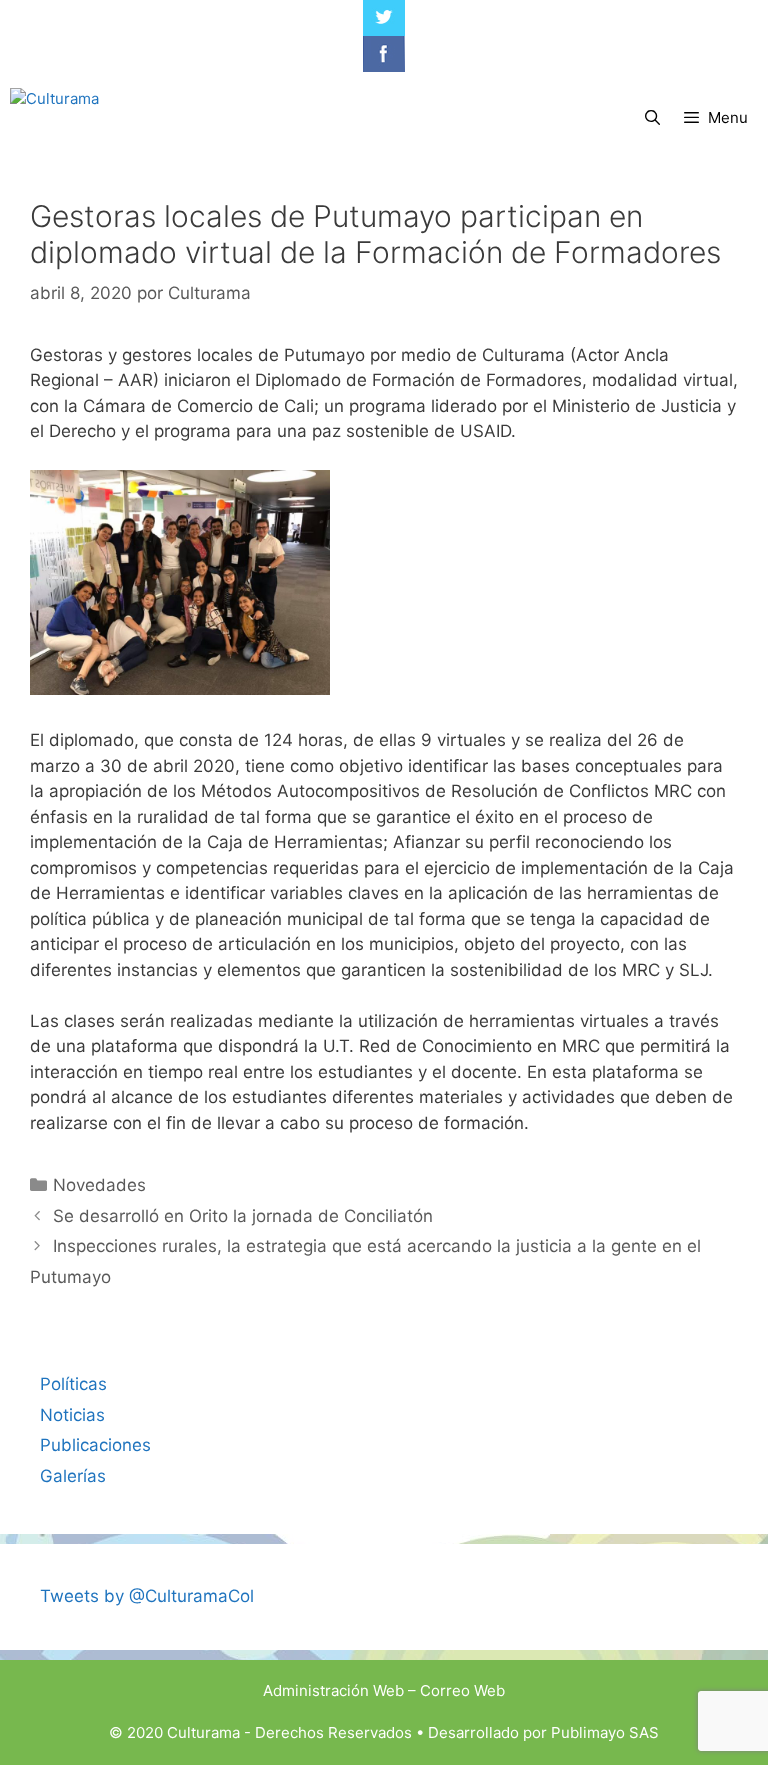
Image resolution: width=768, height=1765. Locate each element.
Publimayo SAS (605, 1732)
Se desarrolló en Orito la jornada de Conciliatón (243, 1216)
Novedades (99, 1185)
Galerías (73, 1476)
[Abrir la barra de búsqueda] (651, 118)
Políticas (73, 1384)
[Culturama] (54, 118)
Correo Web (462, 1690)
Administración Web (333, 1690)
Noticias (72, 1415)
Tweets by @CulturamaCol (147, 1596)
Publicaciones (95, 1445)
